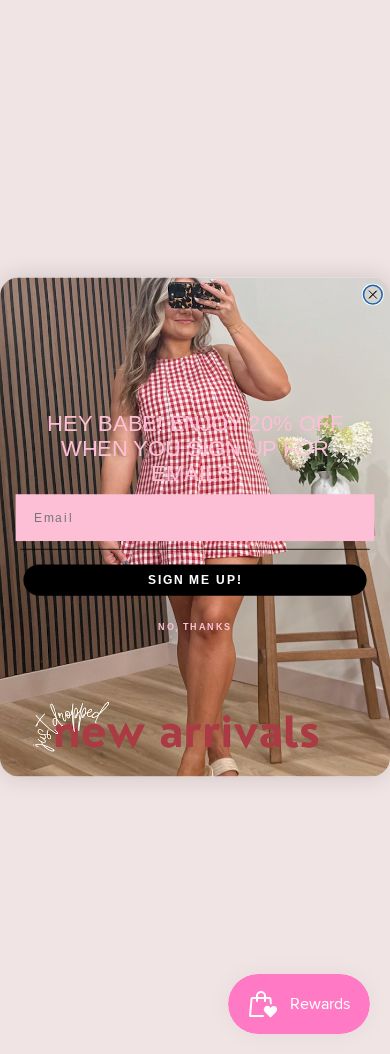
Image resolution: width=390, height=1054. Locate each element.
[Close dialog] (372, 294)
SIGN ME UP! (195, 579)
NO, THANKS (195, 627)
